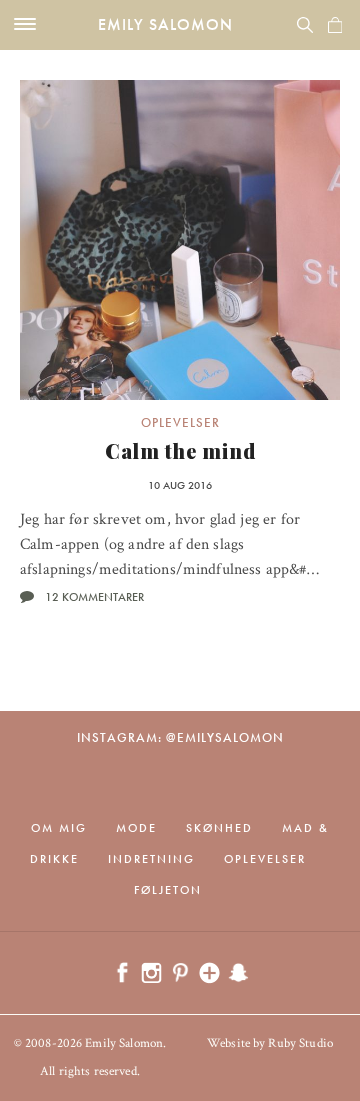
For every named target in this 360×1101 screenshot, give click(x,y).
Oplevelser (180, 422)
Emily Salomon (165, 24)
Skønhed (219, 828)
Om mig (59, 828)
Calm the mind (180, 450)
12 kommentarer (94, 597)
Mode (136, 828)
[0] (335, 25)
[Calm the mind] (180, 240)
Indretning (151, 859)
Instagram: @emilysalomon (180, 737)
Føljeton (168, 890)
